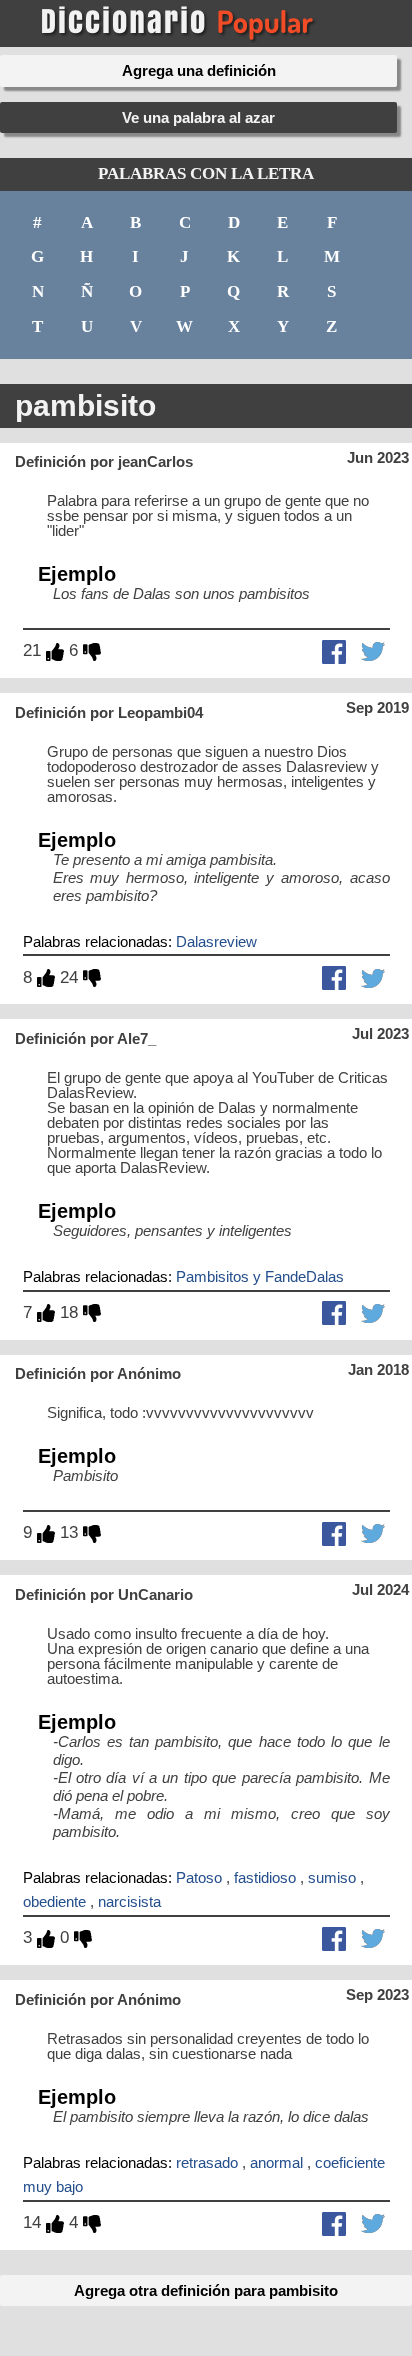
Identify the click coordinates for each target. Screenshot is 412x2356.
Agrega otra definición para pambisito (206, 2290)
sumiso (332, 1877)
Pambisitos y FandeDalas (260, 1276)
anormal (276, 2162)
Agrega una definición (199, 70)
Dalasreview (216, 941)
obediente (54, 1901)
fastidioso (265, 1877)
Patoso (199, 1877)
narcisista (129, 1901)
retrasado (207, 2162)
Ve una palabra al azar (198, 117)
